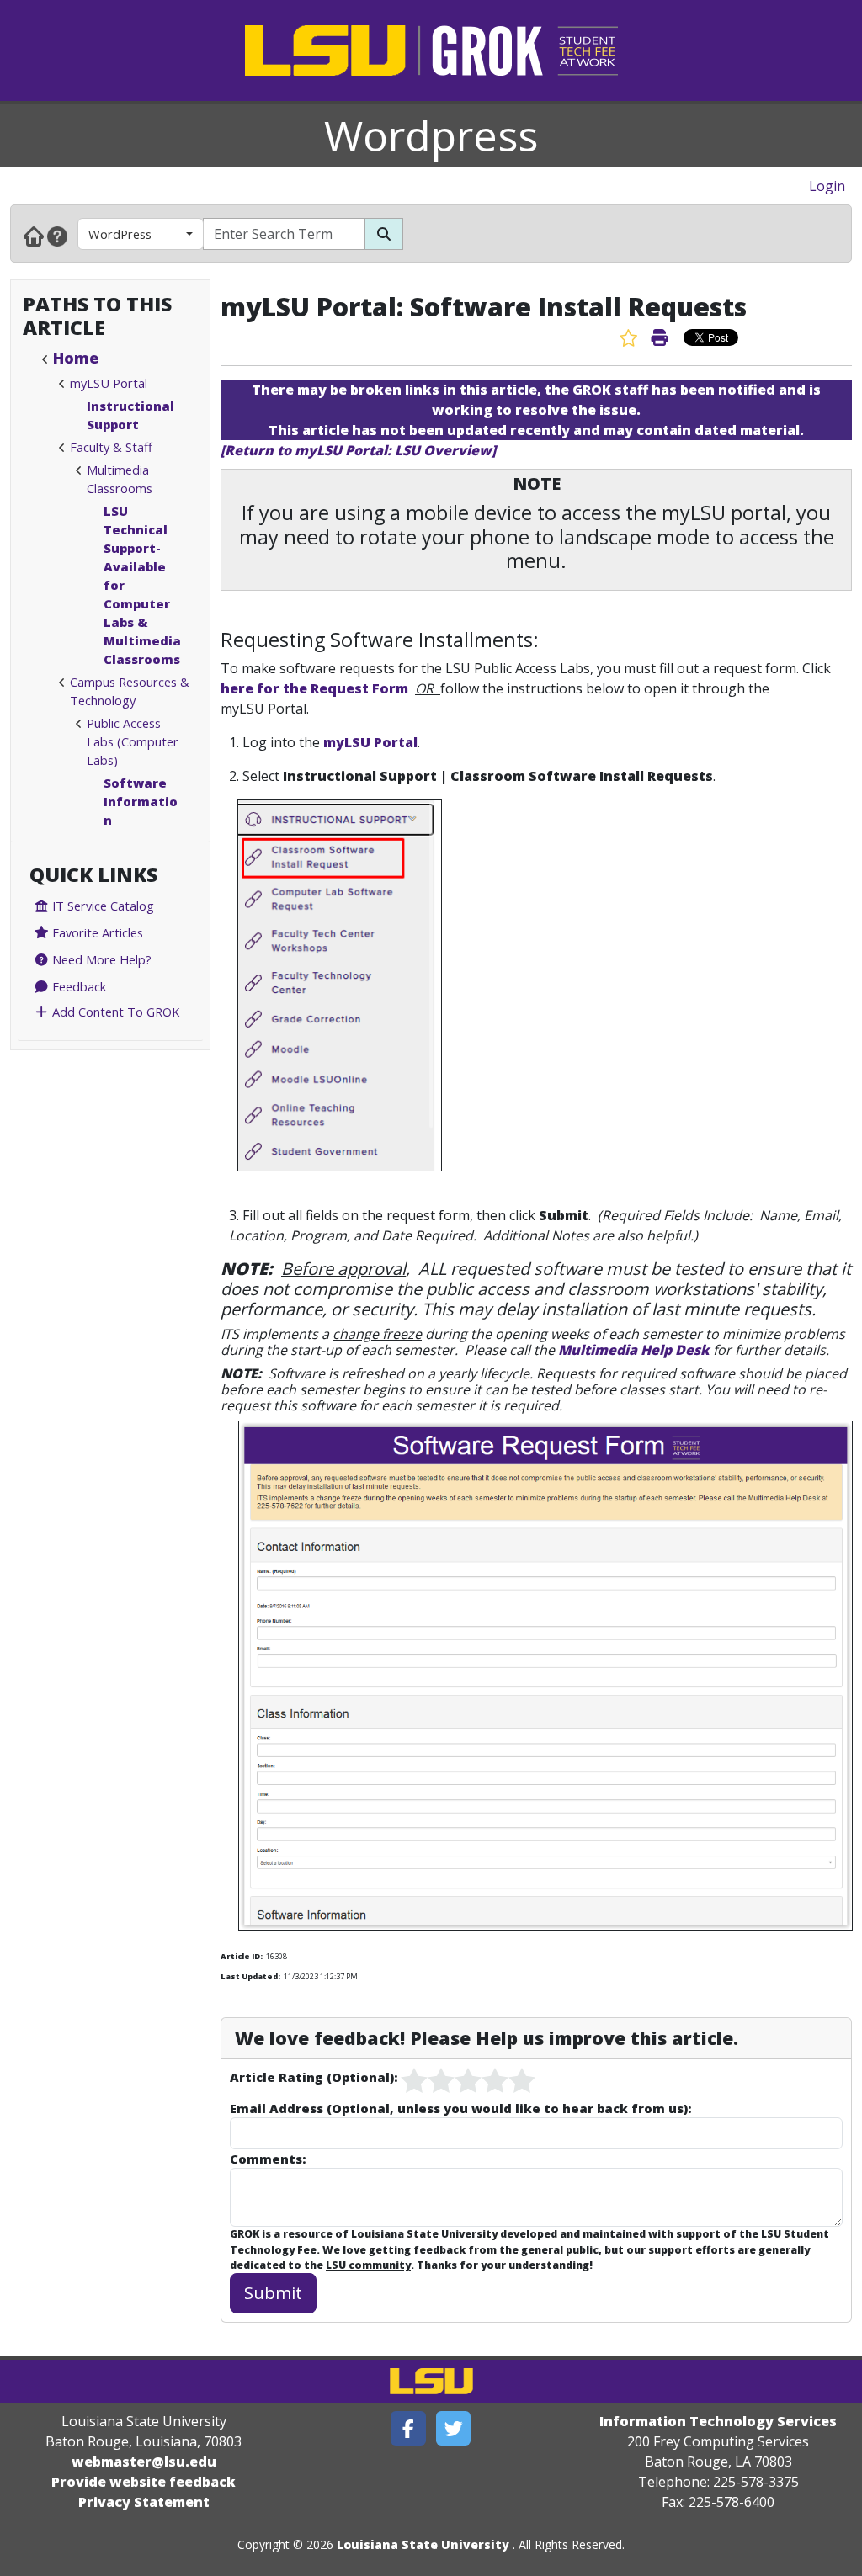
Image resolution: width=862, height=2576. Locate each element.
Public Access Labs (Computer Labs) (133, 741)
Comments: (268, 2159)
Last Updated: (250, 1976)
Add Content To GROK (114, 1012)
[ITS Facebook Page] (408, 2428)
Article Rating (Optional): (314, 2077)
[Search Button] (384, 234)
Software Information (141, 801)
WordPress (120, 234)
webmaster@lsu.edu (144, 2462)
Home (76, 358)
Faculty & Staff (111, 447)
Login (827, 186)
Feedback (77, 986)
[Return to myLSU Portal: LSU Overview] (358, 450)
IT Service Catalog (101, 906)
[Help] (57, 236)
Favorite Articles (96, 932)
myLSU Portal (109, 383)
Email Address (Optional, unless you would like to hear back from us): (460, 2108)
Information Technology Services (718, 2421)
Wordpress (431, 135)
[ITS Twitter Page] (454, 2428)
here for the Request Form (314, 688)
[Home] (34, 236)
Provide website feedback (144, 2482)
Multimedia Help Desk (636, 1350)
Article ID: (242, 1956)
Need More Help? (100, 959)
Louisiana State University (423, 2544)
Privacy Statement (144, 2502)
